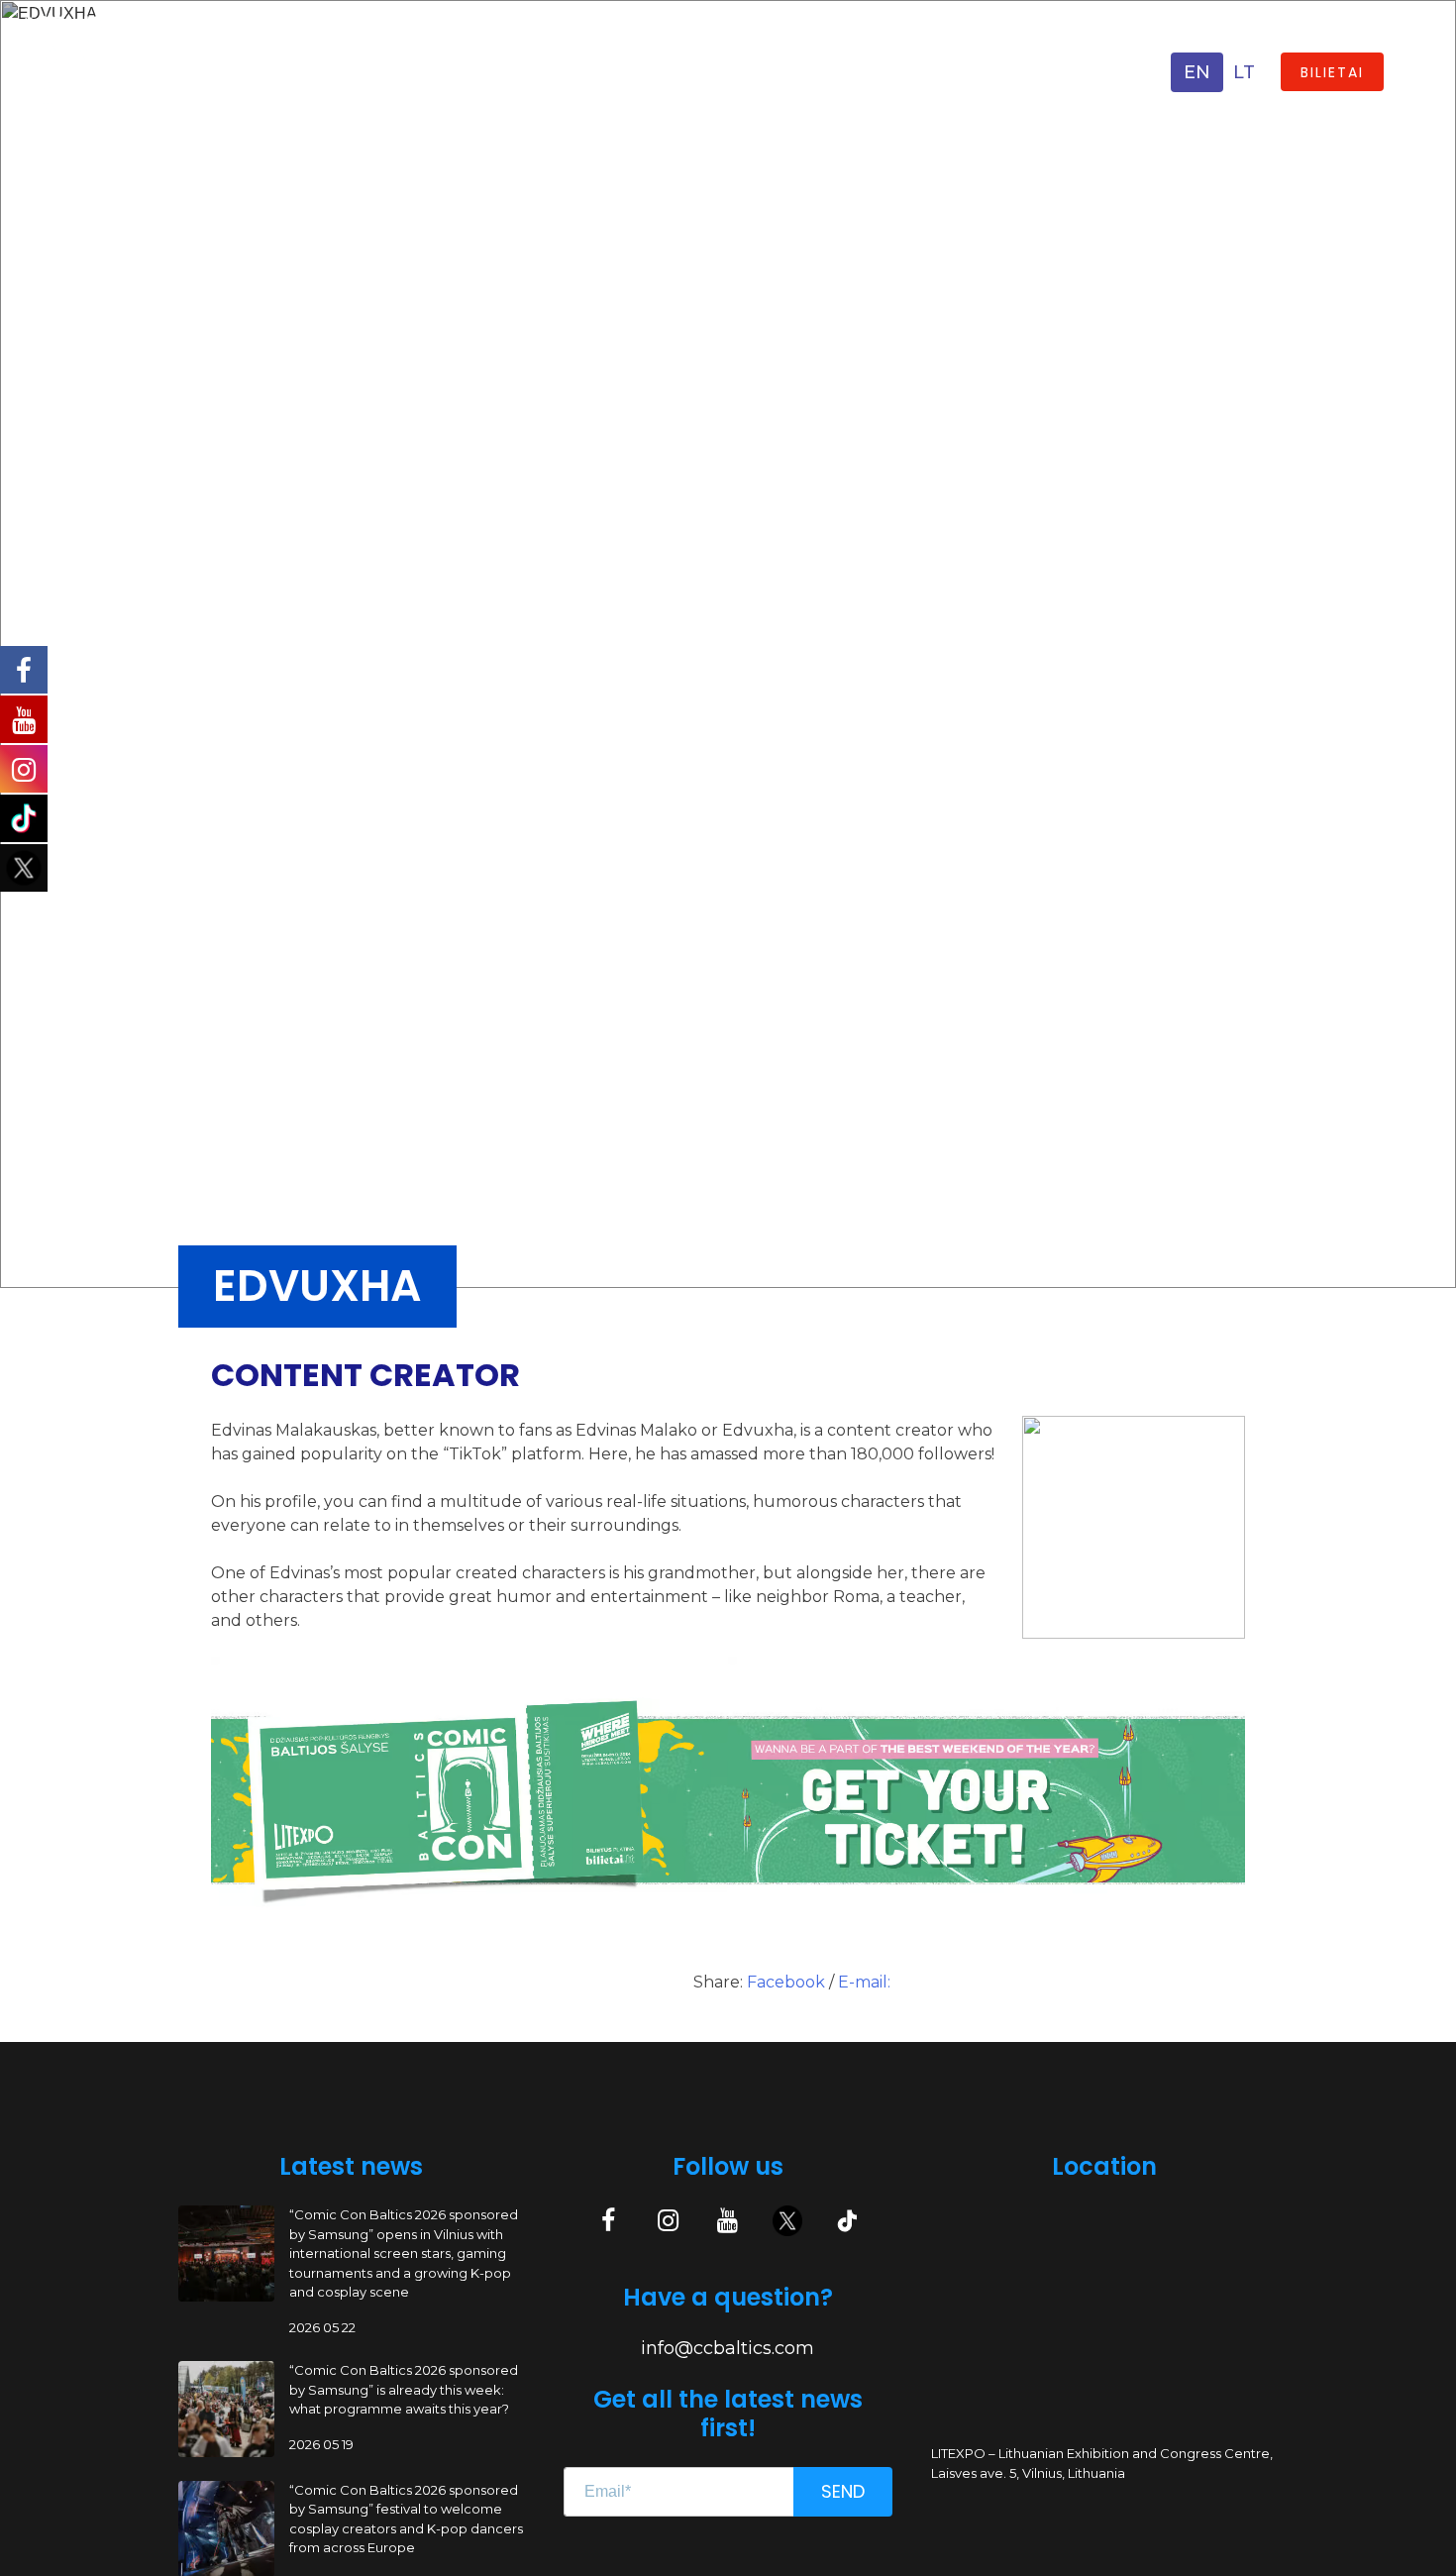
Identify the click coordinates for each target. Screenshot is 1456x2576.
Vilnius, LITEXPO (201, 82)
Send (843, 2491)
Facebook (788, 1982)
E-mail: (864, 1982)
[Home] (64, 71)
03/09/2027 (178, 54)
